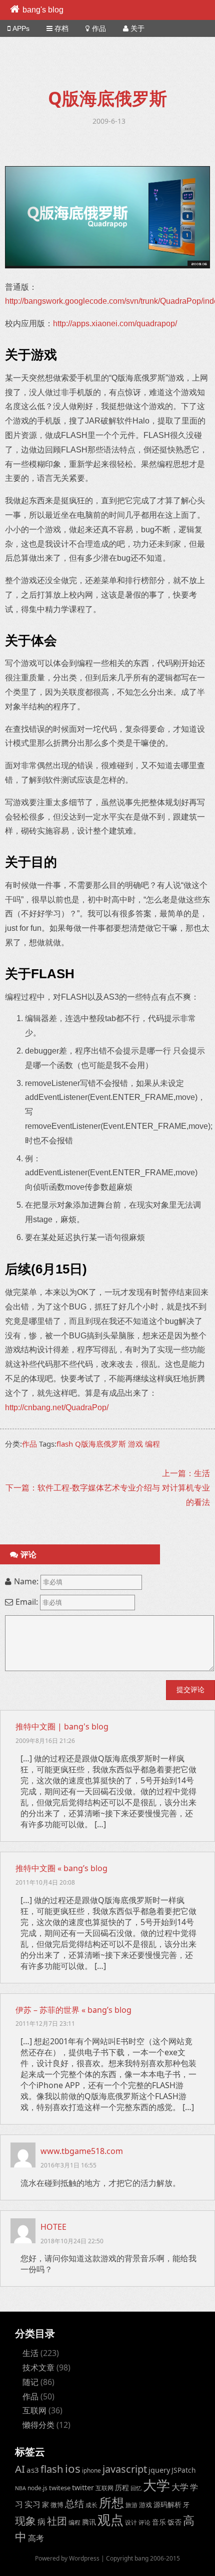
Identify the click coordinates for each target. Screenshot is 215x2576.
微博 (57, 2505)
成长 (91, 2505)
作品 (99, 28)
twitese (60, 2488)
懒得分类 (38, 2425)
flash (65, 1444)
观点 (110, 2520)
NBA (20, 2488)
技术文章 (38, 2367)
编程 (152, 1444)
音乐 (159, 2522)
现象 (25, 2520)
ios (73, 2469)
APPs (21, 28)
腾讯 (89, 2522)
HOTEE (53, 2227)
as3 (33, 2470)
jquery (159, 2470)
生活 (30, 2353)
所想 (111, 2502)
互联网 (34, 2410)
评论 (144, 2522)
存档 (61, 28)
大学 (156, 2485)
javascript (125, 2469)
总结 (74, 2504)
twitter (83, 2487)
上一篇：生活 (186, 1473)
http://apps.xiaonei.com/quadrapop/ (115, 323)
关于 (137, 28)
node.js (37, 2488)
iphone (91, 2470)
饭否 (174, 2522)
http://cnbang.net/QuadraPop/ (57, 1407)
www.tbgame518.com (82, 2151)
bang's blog (43, 10)
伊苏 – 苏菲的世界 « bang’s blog (73, 2010)
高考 (36, 2538)
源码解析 (167, 2504)
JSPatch (183, 2470)
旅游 (131, 2505)
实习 (32, 2504)
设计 (131, 2522)
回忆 (136, 2488)
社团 (57, 2521)
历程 (122, 2487)
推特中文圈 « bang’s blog (61, 1868)
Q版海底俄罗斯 (100, 1444)
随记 (30, 2382)
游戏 (135, 1444)
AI (20, 2469)
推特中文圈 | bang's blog (62, 1726)
